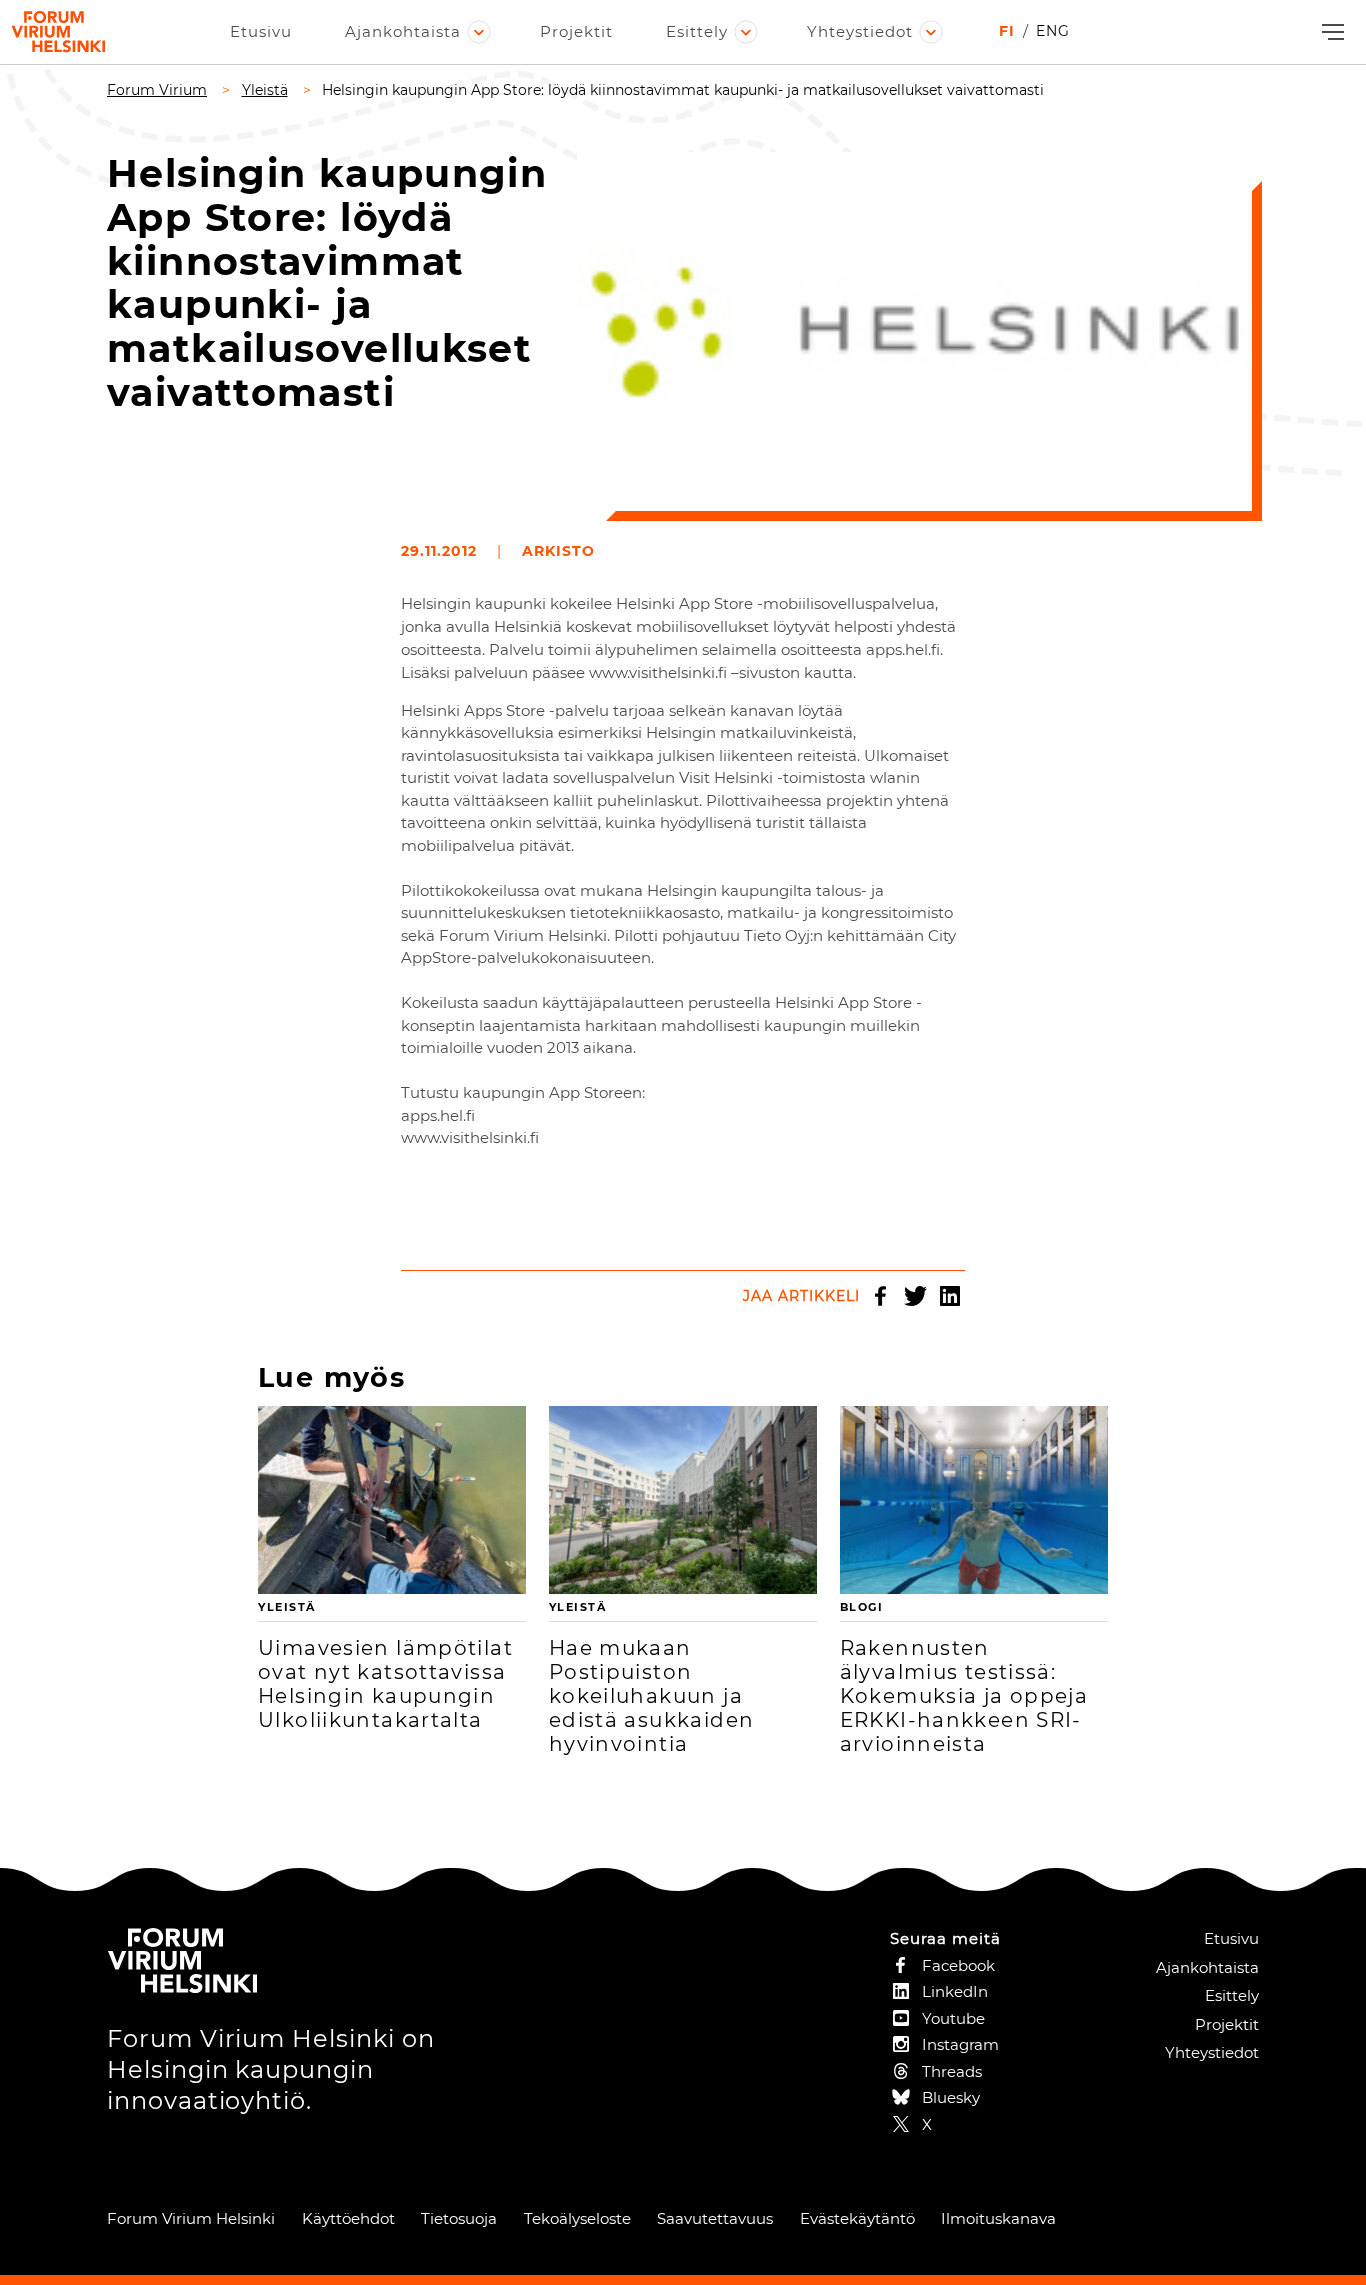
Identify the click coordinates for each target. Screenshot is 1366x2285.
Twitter (915, 1296)
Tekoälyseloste (577, 2218)
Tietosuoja (459, 2218)
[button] (1330, 32)
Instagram (960, 2044)
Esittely (697, 31)
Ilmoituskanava (998, 2218)
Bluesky (951, 2097)
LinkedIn (950, 1296)
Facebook (880, 1296)
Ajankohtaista (403, 31)
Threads (952, 2071)
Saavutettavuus (715, 2218)
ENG (1053, 31)
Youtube (953, 2018)
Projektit (576, 31)
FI (1007, 31)
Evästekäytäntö (857, 2218)
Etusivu (261, 31)
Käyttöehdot (348, 2218)
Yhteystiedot (860, 31)
